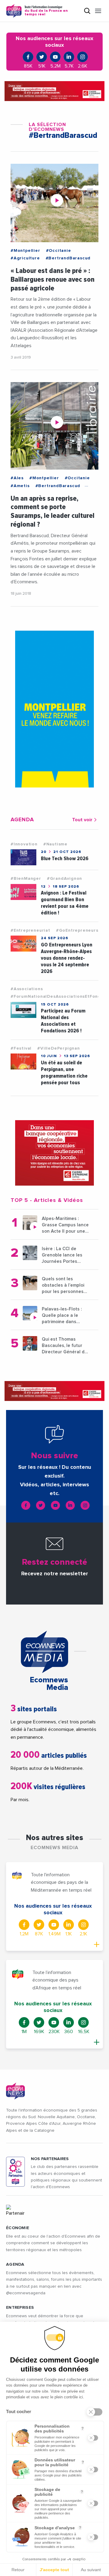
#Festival (21, 1048)
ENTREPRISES (20, 2308)
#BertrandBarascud (68, 258)
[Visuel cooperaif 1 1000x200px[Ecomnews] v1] (54, 91)
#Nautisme (55, 844)
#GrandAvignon (64, 879)
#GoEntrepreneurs (77, 930)
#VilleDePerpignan (59, 1048)
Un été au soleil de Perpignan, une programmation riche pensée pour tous (64, 1073)
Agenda (15, 2264)
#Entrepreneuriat (30, 930)
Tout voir (82, 820)
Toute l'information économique (46, 11)
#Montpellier (25, 251)
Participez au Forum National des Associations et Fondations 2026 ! (63, 1021)
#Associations (27, 989)
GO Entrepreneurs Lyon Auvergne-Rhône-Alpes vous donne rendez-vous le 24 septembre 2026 (67, 958)
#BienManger (26, 879)
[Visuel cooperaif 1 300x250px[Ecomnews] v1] (54, 1153)
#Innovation (24, 844)
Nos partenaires (50, 2159)
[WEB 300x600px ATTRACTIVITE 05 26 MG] (54, 709)
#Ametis (20, 486)
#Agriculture (25, 258)
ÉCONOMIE (18, 2228)
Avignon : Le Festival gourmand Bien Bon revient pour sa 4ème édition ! (65, 903)
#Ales (17, 478)
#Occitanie (59, 251)
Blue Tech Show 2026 (65, 859)
